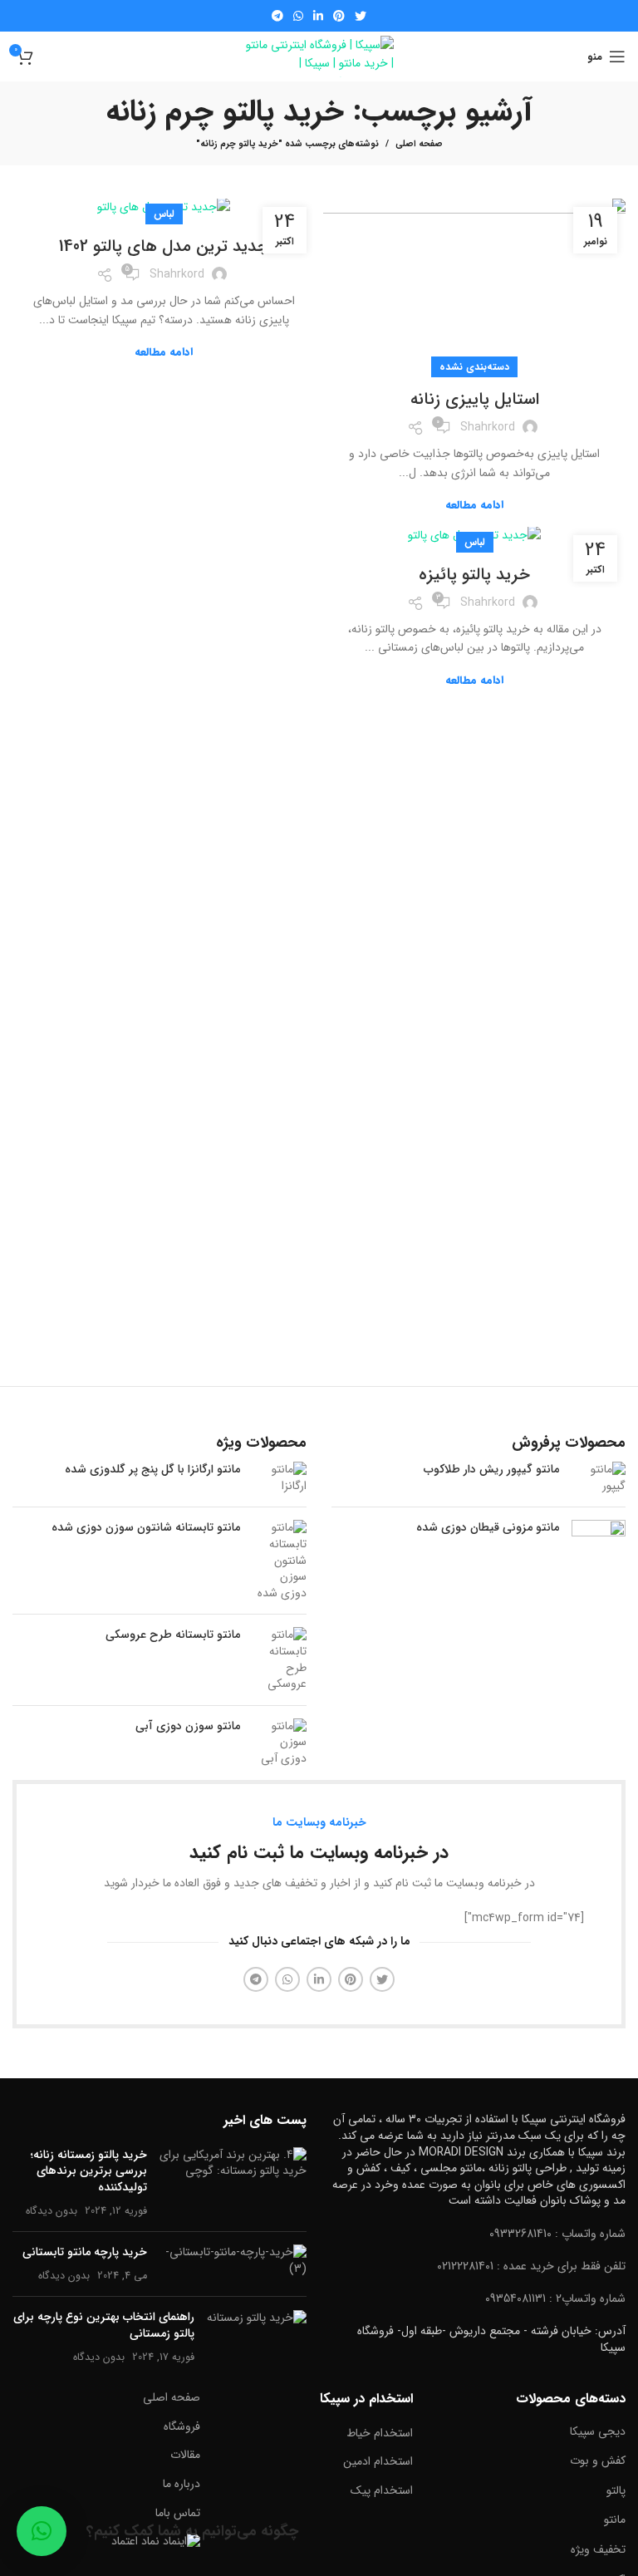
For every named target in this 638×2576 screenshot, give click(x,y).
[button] (42, 2531)
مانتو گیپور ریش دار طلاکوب (491, 1470)
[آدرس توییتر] (361, 16)
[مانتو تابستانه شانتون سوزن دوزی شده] (280, 1561)
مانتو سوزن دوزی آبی (188, 1727)
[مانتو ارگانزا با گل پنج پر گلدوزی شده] (280, 1478)
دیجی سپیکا (598, 2431)
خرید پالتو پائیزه (474, 575)
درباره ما (182, 2484)
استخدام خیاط (380, 2433)
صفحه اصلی (419, 145)
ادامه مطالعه (474, 505)
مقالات (185, 2455)
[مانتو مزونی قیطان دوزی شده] (599, 1547)
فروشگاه (182, 2426)
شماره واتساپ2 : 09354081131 (555, 2298)
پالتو (616, 2490)
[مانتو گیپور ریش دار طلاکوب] (599, 1478)
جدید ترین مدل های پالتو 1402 (164, 246)
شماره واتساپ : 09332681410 (557, 2234)
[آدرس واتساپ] (298, 16)
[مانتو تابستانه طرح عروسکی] (280, 1659)
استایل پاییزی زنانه (475, 399)
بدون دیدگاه (52, 2211)
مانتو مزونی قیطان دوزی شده (488, 1528)
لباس (164, 214)
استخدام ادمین (378, 2461)
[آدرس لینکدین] (318, 16)
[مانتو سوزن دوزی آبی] (280, 1743)
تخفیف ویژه (598, 2549)
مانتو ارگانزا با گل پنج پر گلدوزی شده (152, 1470)
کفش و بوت (598, 2460)
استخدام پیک (382, 2490)
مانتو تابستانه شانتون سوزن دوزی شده (146, 1528)
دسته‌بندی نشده (474, 367)
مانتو (615, 2519)
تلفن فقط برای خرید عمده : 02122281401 (531, 2266)
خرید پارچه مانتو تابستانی (85, 2252)
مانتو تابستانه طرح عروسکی (173, 1635)
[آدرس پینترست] (339, 16)
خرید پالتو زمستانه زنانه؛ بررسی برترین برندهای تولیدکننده (89, 2171)
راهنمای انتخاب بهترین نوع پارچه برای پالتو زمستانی (104, 2325)
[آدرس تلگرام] (277, 16)
